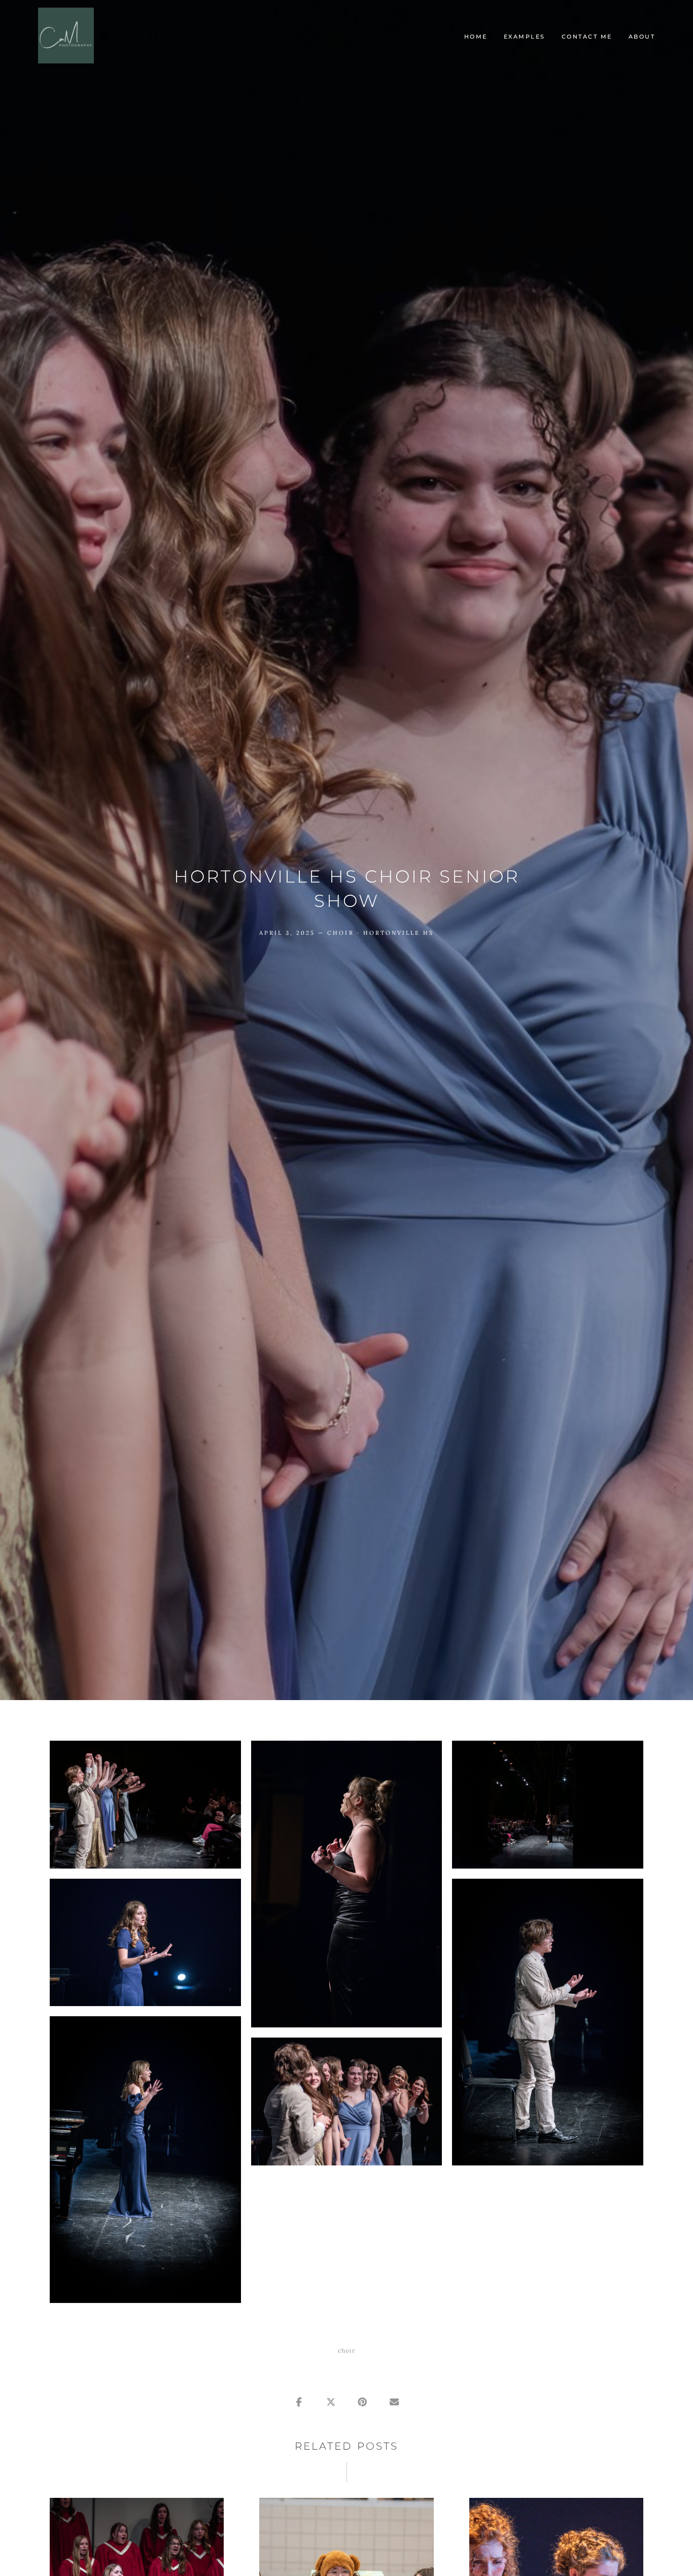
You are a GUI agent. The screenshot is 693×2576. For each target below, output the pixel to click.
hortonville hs (399, 933)
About (642, 37)
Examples (525, 37)
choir (340, 933)
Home (476, 37)
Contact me (587, 37)
